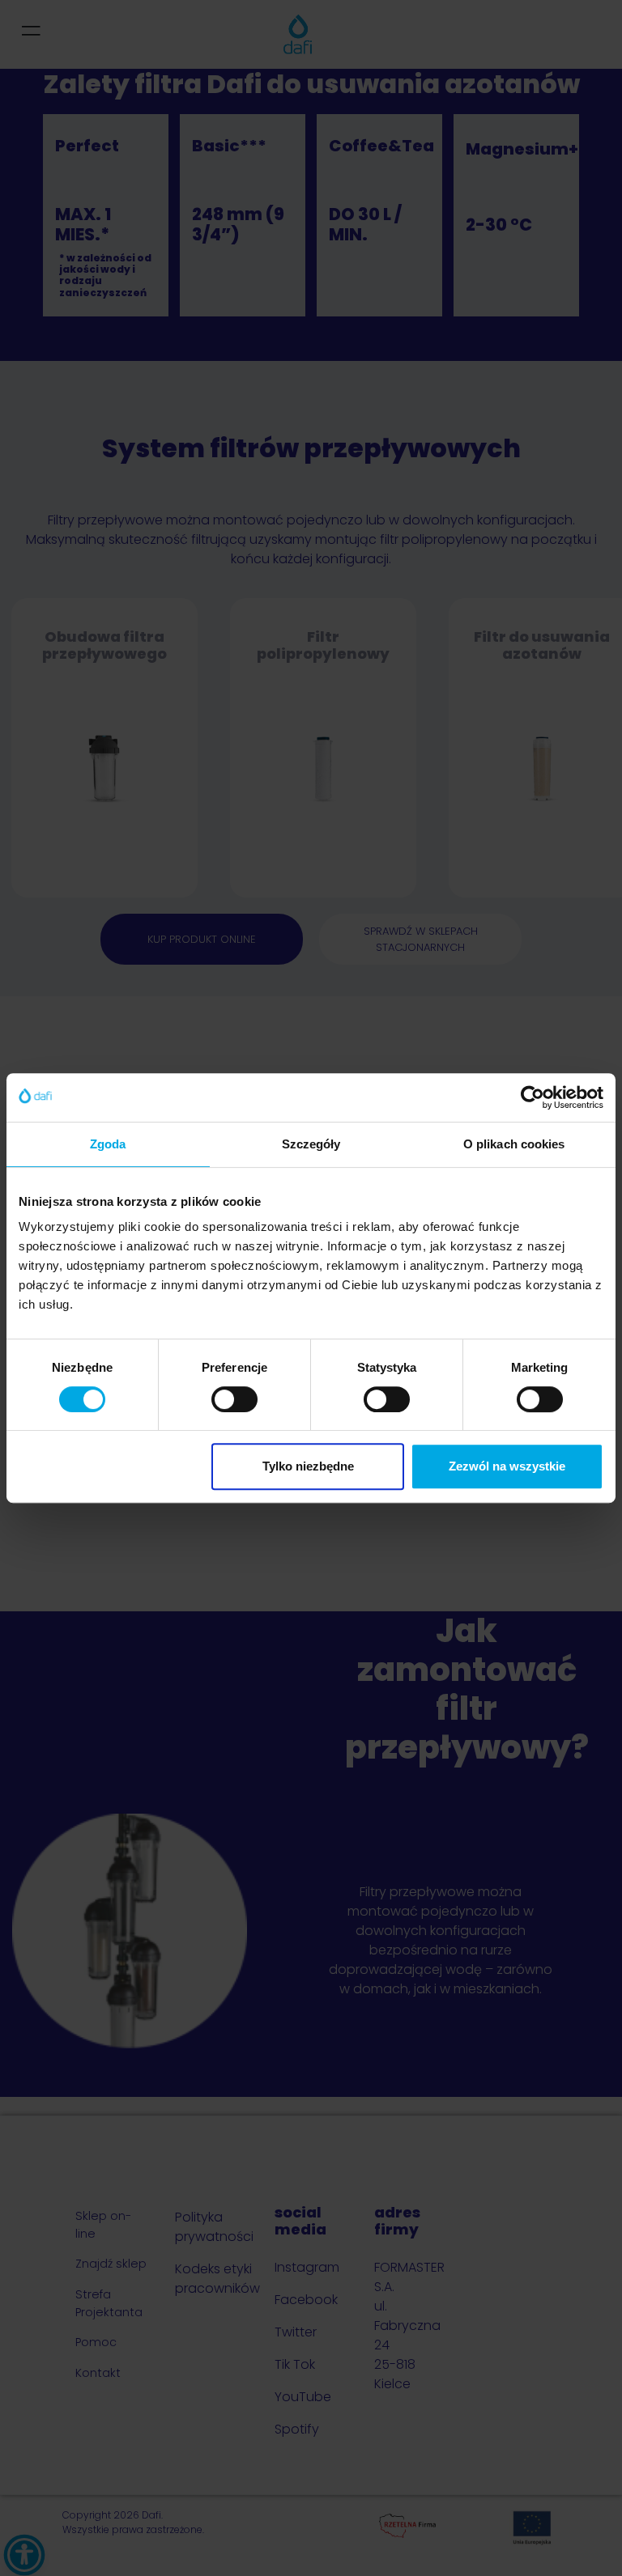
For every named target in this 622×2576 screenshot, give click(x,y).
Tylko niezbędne (308, 1466)
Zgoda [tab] (108, 1144)
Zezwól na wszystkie (507, 1466)
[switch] (234, 1399)
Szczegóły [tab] (311, 1144)
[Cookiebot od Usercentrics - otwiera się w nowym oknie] (533, 1097)
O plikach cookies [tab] (514, 1144)
